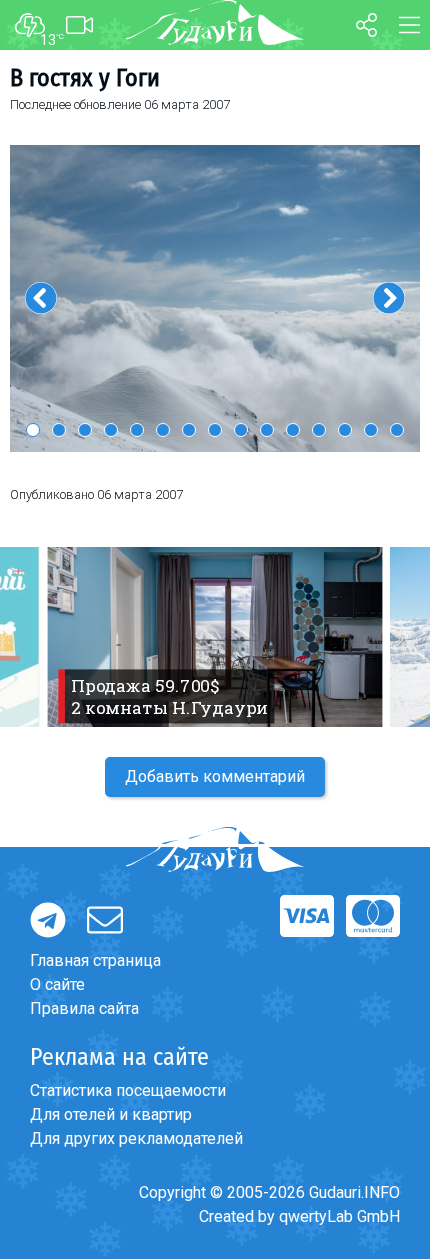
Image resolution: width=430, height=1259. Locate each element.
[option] (215, 299)
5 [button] (137, 430)
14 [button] (371, 430)
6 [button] (163, 430)
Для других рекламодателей (136, 1138)
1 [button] (33, 430)
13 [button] (345, 430)
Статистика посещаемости (128, 1090)
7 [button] (189, 430)
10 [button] (267, 430)
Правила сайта (84, 1008)
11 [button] (293, 430)
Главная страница (95, 960)
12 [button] (319, 430)
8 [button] (215, 430)
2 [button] (59, 430)
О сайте (57, 984)
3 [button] (85, 430)
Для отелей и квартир (111, 1114)
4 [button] (111, 430)
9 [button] (241, 430)
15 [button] (397, 430)
